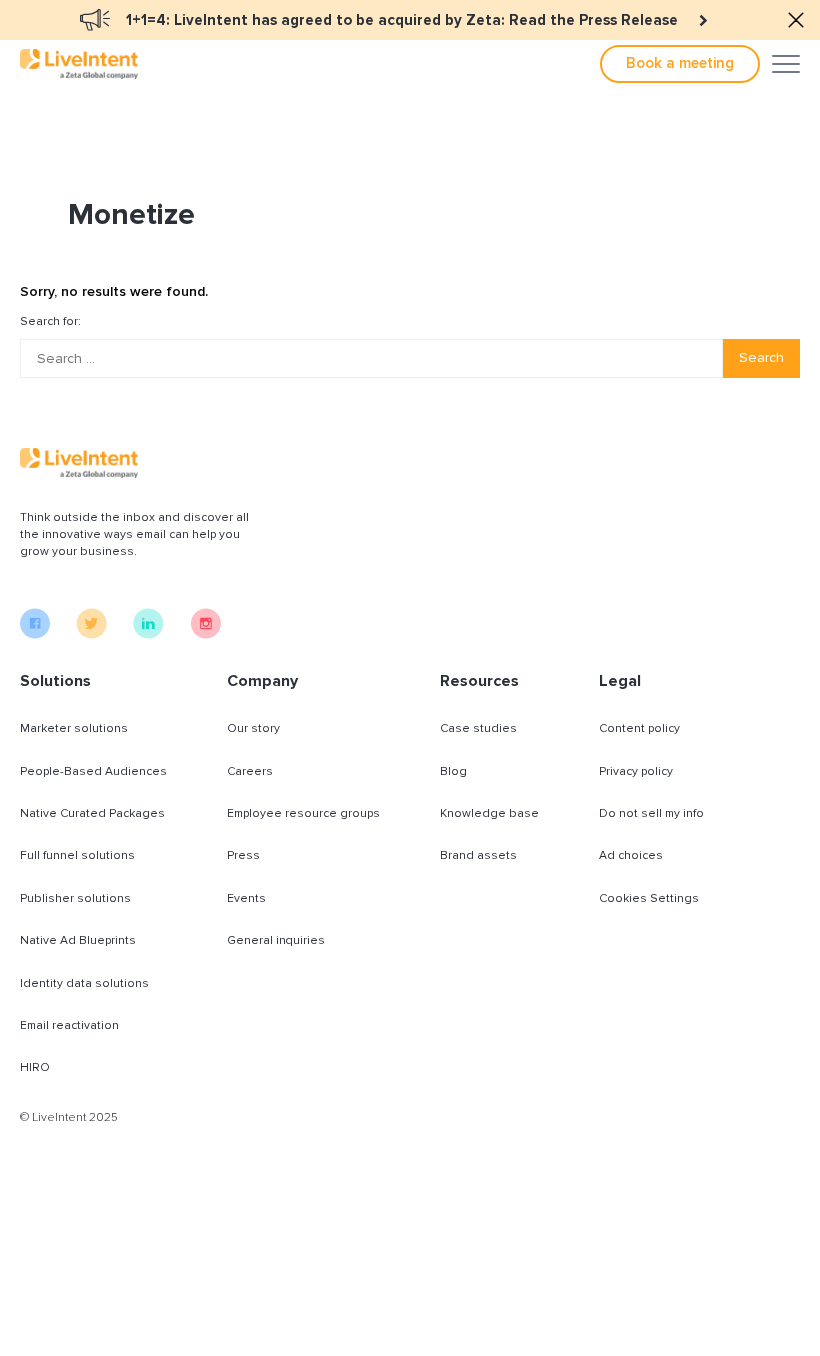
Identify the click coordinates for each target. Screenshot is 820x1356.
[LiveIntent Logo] (79, 64)
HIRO (35, 1067)
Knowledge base (489, 813)
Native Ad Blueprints (78, 940)
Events (246, 898)
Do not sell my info (651, 813)
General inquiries (276, 940)
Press (243, 855)
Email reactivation (69, 1025)
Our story (253, 728)
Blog (453, 771)
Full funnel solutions (77, 855)
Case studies (478, 728)
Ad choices (631, 855)
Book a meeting (680, 63)
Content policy (639, 728)
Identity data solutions (84, 983)
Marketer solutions (74, 728)
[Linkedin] (148, 634)
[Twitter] (91, 634)
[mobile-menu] (786, 64)
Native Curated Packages (92, 813)
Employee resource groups (303, 813)
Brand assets (478, 855)
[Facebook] (35, 634)
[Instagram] (205, 634)
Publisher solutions (75, 898)
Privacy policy (636, 771)
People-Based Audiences (93, 771)
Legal (620, 681)
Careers (250, 771)
